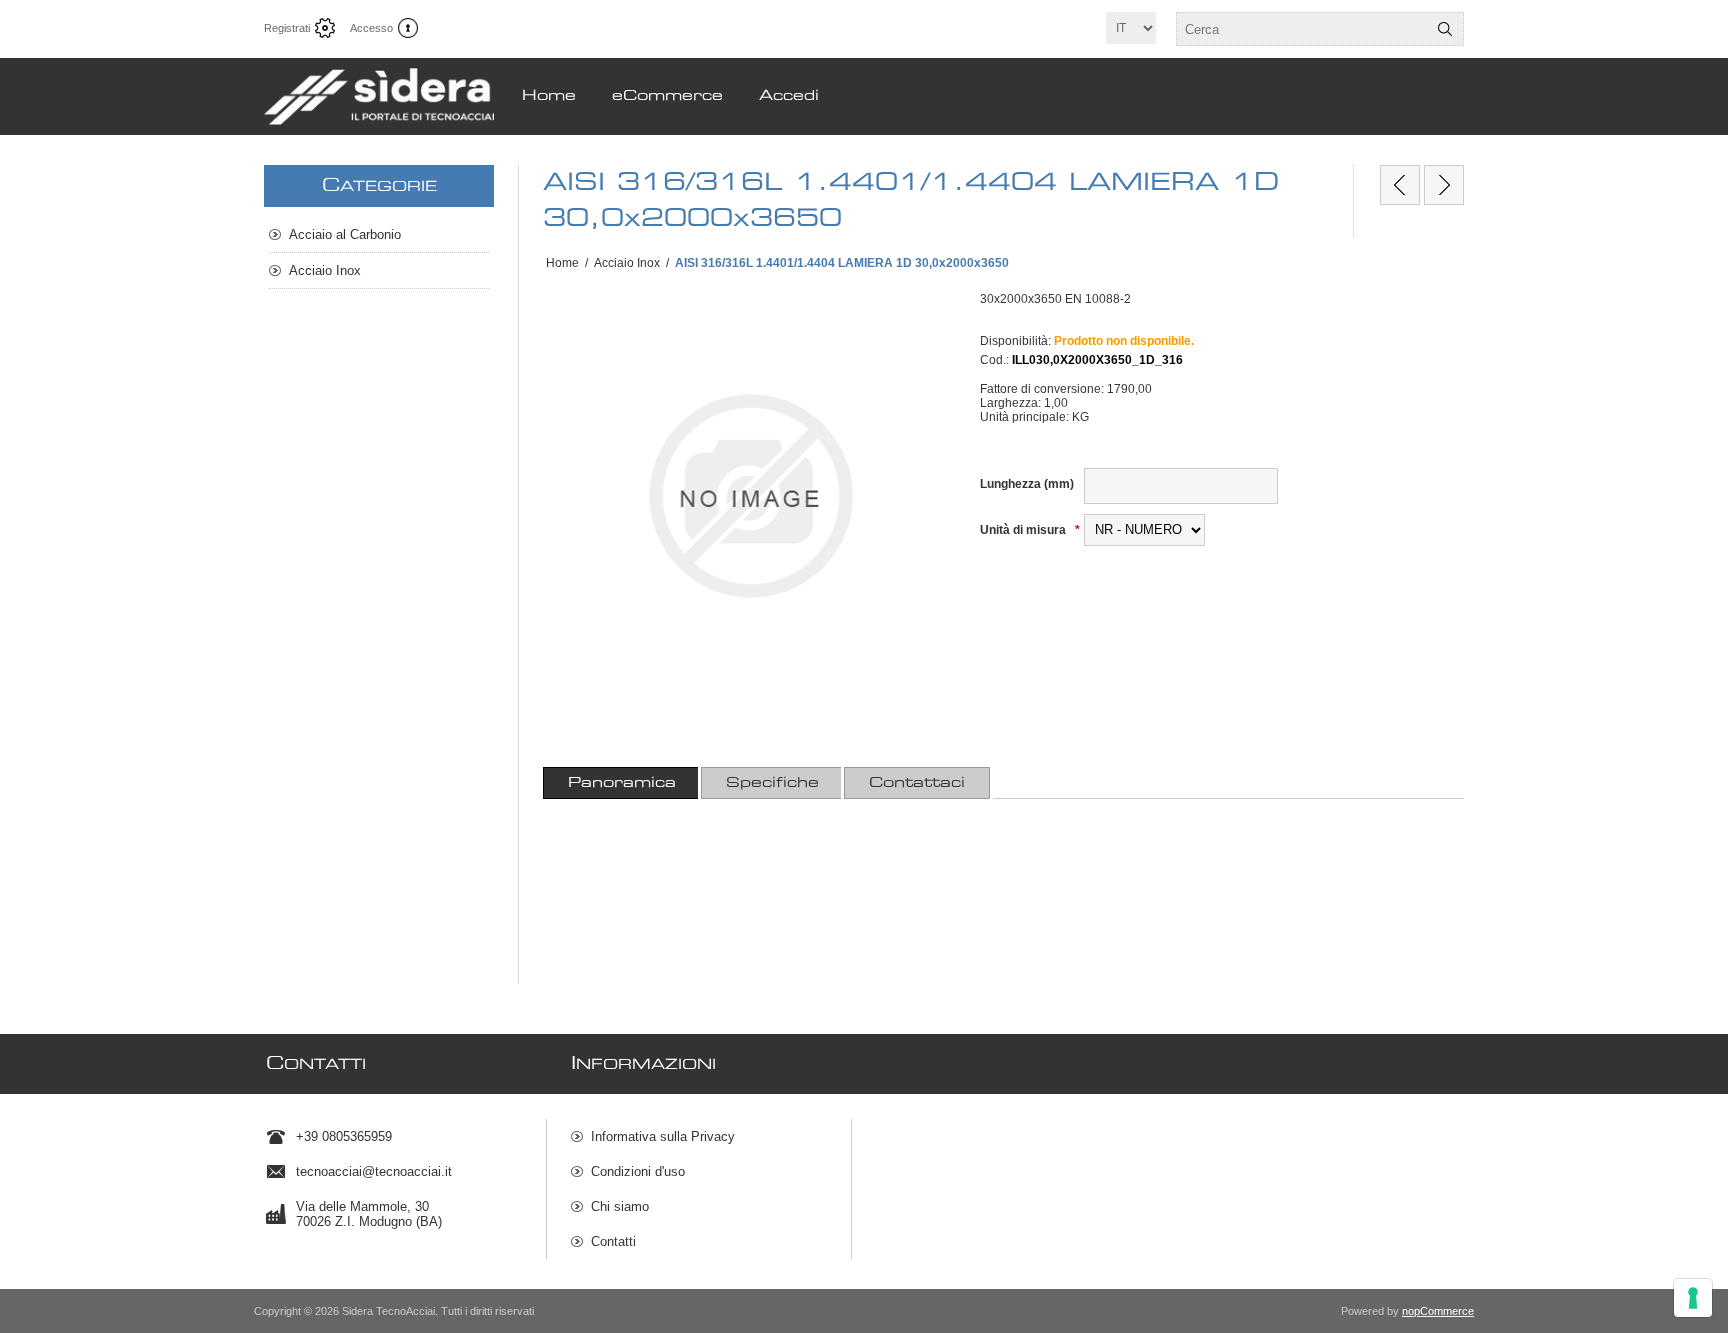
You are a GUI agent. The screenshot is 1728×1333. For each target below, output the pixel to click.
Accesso (371, 28)
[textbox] (1302, 29)
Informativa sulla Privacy (663, 1136)
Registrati (287, 28)
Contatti (613, 1241)
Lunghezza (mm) (1027, 484)
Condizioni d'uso (638, 1171)
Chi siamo (620, 1206)
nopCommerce (1438, 1311)
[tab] (622, 783)
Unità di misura (1024, 530)
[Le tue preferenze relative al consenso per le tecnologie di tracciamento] (1693, 1298)
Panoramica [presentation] (622, 783)
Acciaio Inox (325, 270)
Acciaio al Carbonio (345, 234)
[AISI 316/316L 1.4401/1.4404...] (1400, 185)
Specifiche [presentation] (772, 783)
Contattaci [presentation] (917, 783)
